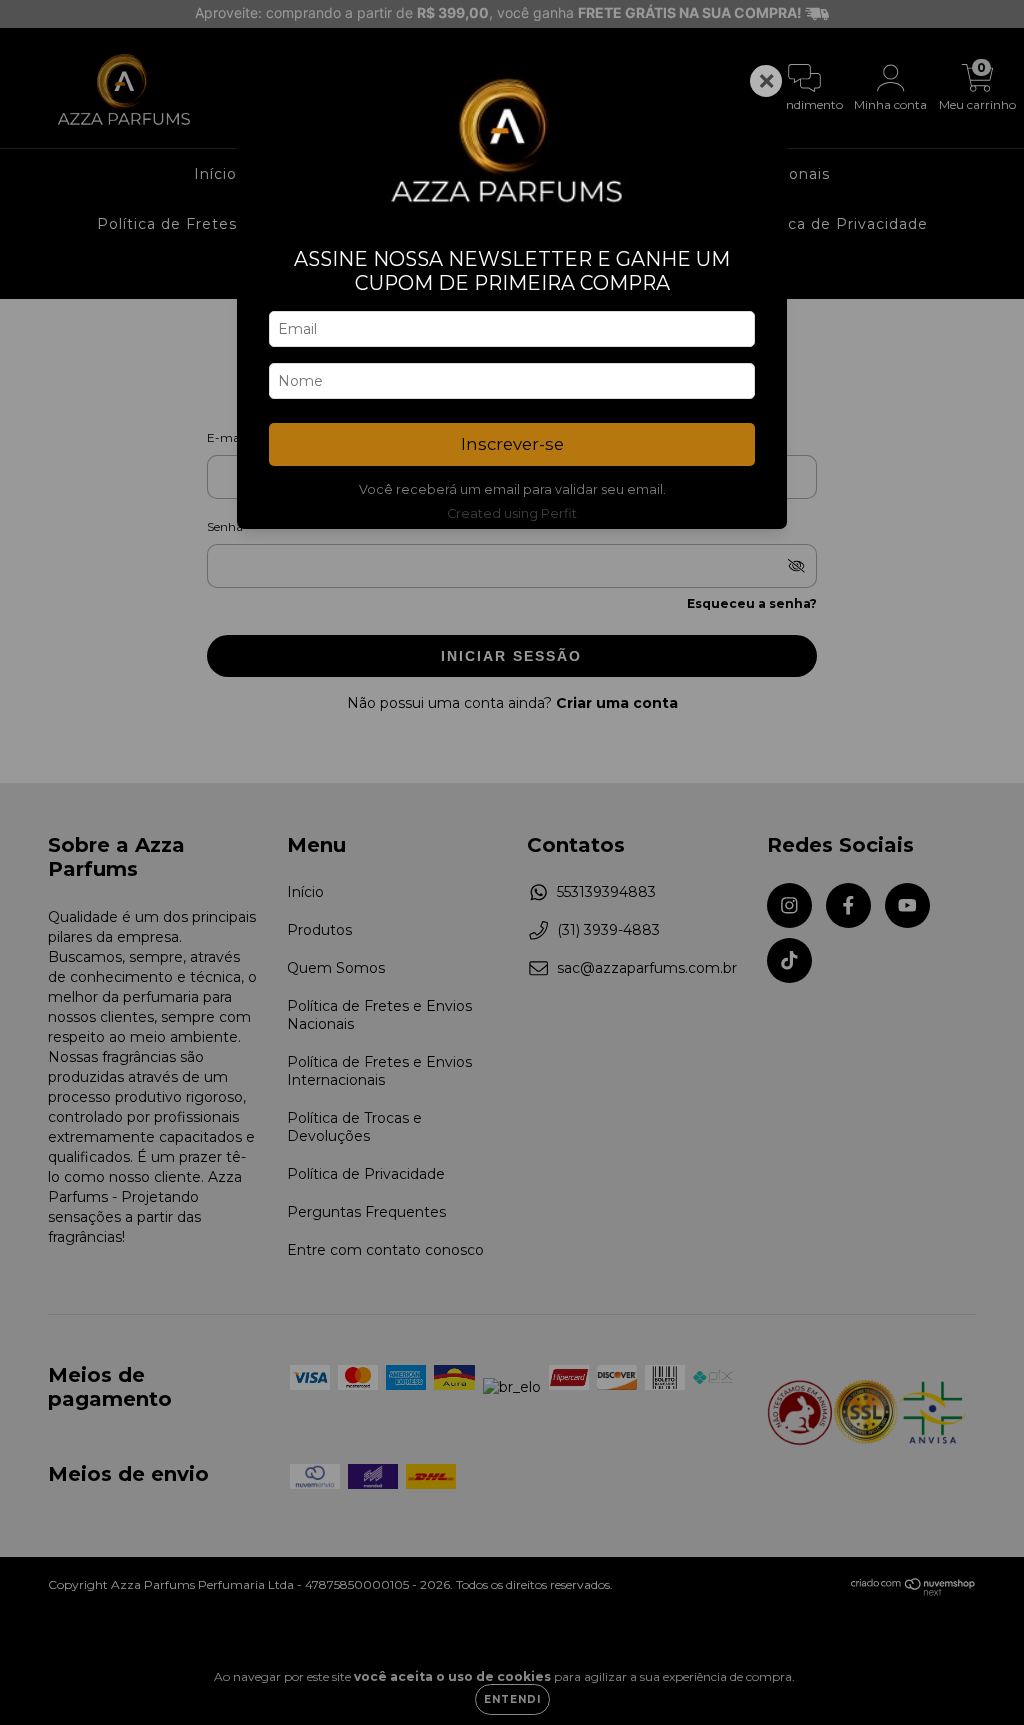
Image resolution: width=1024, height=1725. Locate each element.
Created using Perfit (512, 513)
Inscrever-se (512, 444)
